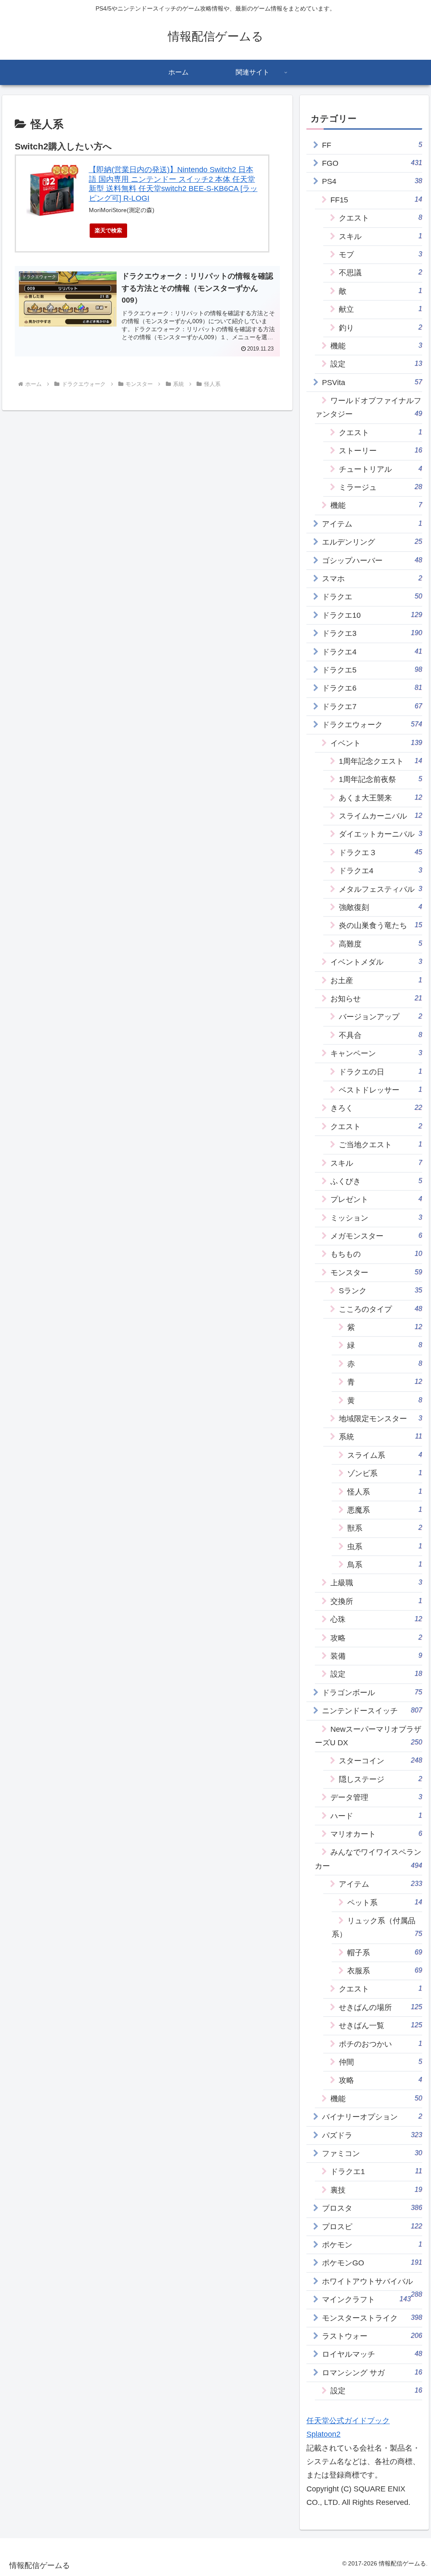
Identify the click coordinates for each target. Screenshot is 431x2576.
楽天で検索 (108, 230)
